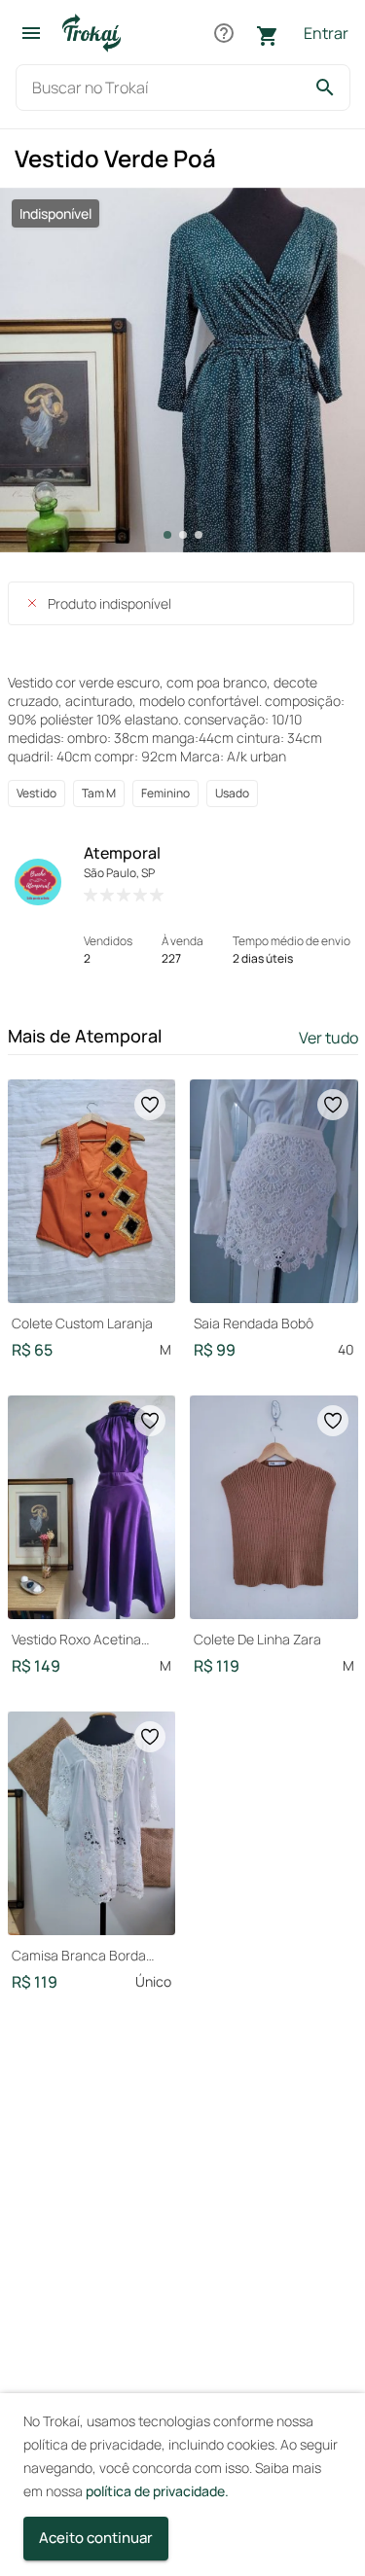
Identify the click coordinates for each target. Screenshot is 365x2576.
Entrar (326, 33)
